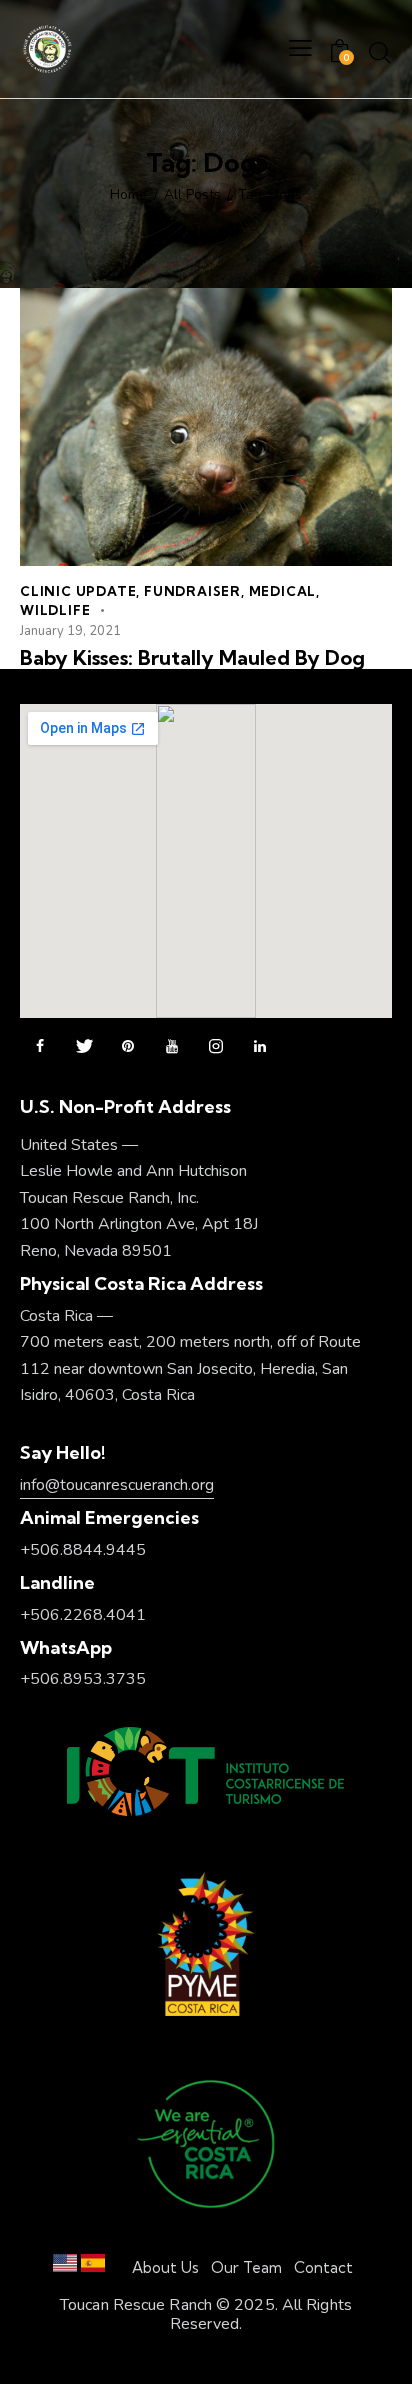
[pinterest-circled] (128, 1047)
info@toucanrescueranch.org (117, 1485)
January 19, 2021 (70, 631)
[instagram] (216, 1047)
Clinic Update (78, 591)
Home (128, 195)
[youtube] (172, 1047)
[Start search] (380, 52)
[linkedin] (260, 1047)
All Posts (192, 195)
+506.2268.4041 (83, 1615)
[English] (65, 2267)
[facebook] (40, 1047)
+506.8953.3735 (83, 1679)
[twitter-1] (84, 1047)
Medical (283, 591)
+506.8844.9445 (83, 1550)
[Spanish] (93, 2267)
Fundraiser (192, 591)
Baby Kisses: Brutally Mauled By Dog (192, 658)
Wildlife (55, 610)
